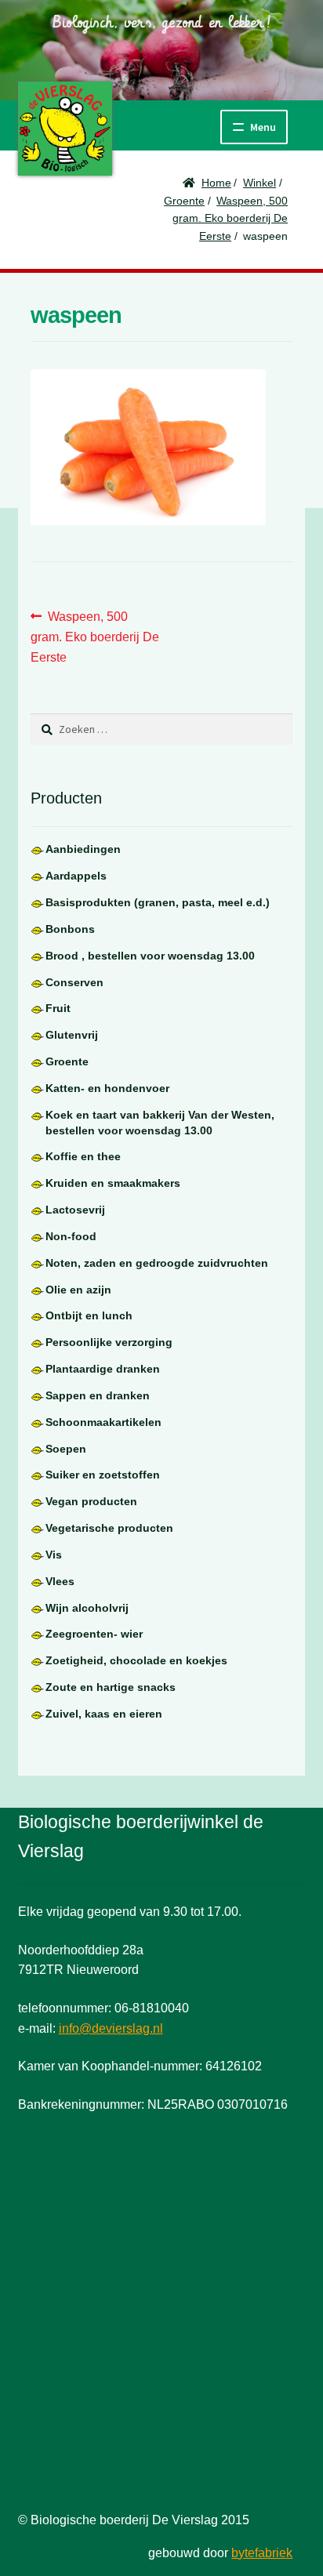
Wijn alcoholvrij (87, 1608)
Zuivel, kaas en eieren (104, 1714)
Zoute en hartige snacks (111, 1687)
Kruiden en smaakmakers (113, 1183)
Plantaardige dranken (103, 1369)
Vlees (60, 1581)
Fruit (58, 1008)
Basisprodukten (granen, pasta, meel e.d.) (158, 902)
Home (216, 183)
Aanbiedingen (83, 849)
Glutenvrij (72, 1035)
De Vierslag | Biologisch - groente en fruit (65, 129)
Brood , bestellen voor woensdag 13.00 (150, 956)
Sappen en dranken (98, 1395)
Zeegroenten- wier (94, 1634)
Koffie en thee (83, 1156)
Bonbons (70, 929)
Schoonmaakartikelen (103, 1422)
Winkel (259, 183)
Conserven (74, 982)
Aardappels (76, 876)
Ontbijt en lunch (89, 1315)
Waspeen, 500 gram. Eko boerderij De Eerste (230, 218)
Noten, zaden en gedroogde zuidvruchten (157, 1263)
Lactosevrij (75, 1210)
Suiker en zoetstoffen (103, 1475)
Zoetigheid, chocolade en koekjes (136, 1660)
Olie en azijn (78, 1290)
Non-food (71, 1236)
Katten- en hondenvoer (107, 1088)
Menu (263, 127)
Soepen (66, 1449)
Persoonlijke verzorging (109, 1342)
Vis (54, 1555)
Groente (184, 201)
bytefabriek (262, 2553)
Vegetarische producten (109, 1528)
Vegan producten (91, 1501)
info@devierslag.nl (111, 2028)
